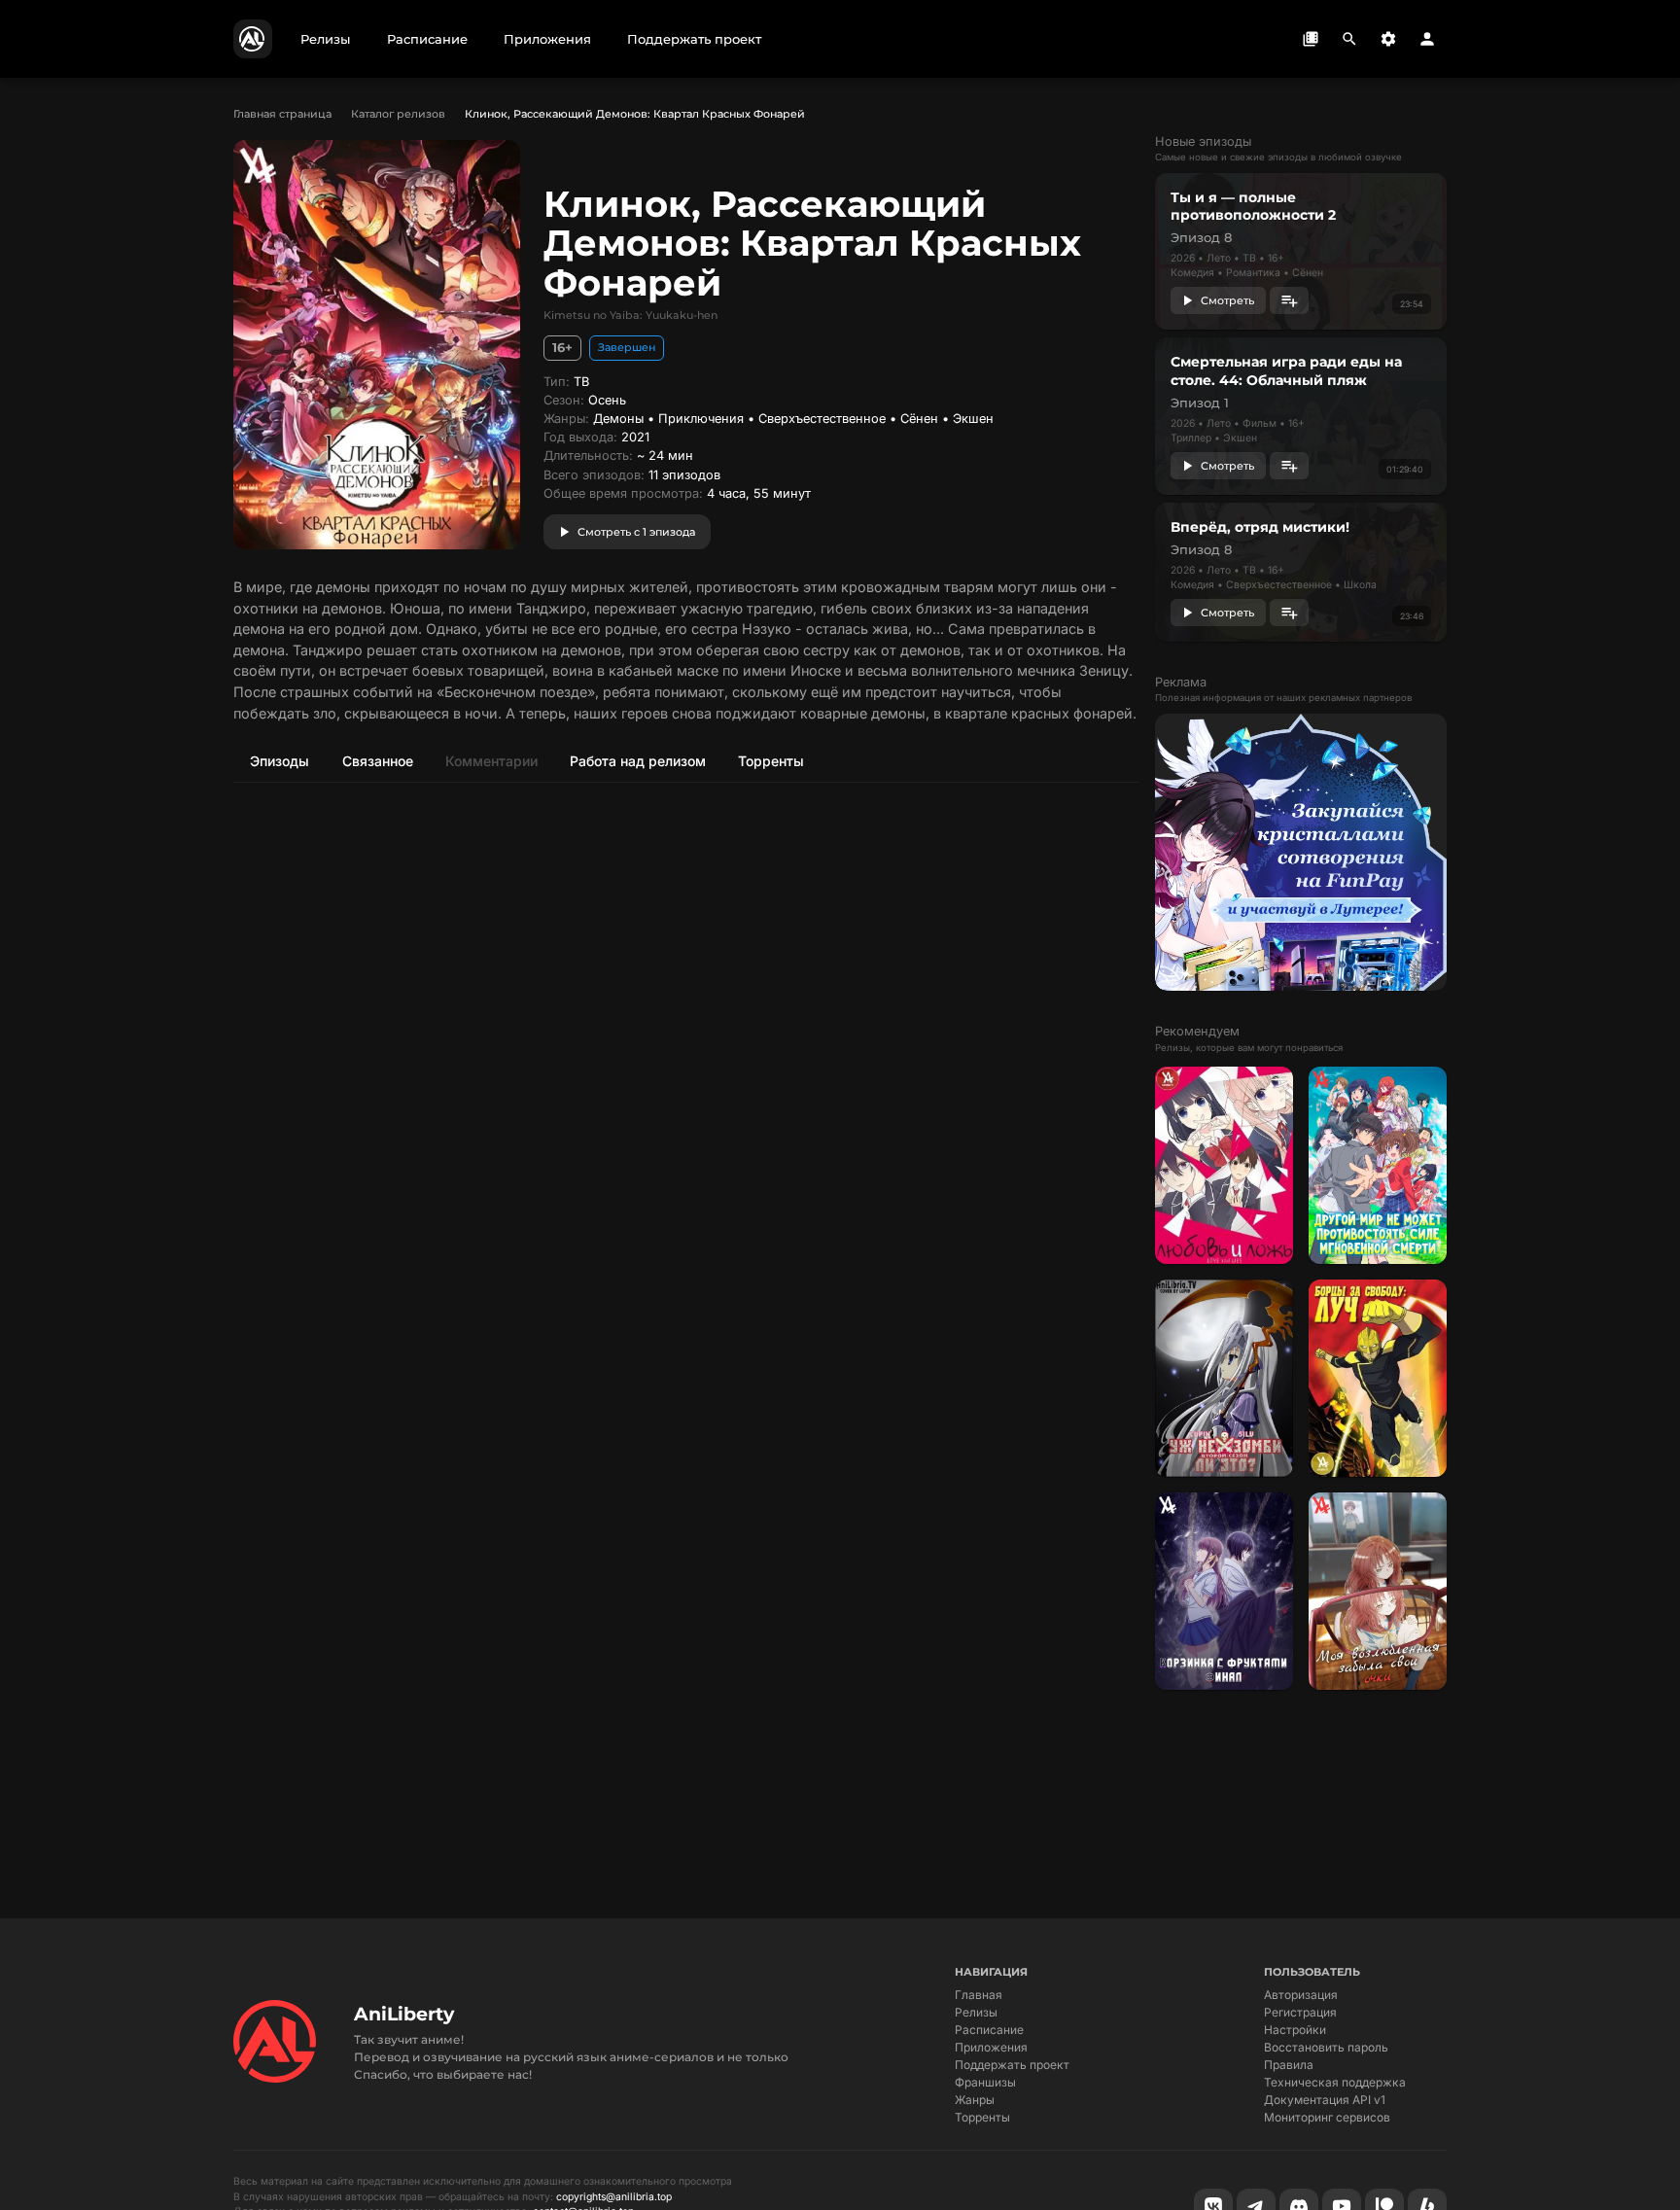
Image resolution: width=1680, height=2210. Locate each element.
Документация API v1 (1325, 2100)
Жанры (975, 2100)
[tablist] (686, 760)
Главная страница (282, 114)
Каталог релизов (398, 114)
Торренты (982, 2117)
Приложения (991, 2047)
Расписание (989, 2030)
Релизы (976, 2012)
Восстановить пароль (1326, 2047)
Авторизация (1301, 1995)
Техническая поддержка (1335, 2082)
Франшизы (985, 2082)
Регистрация (1300, 2012)
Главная (979, 1995)
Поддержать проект (1012, 2065)
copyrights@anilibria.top (614, 2197)
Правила (1289, 2065)
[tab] (279, 760)
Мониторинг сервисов (1327, 2117)
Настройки (1295, 2030)
